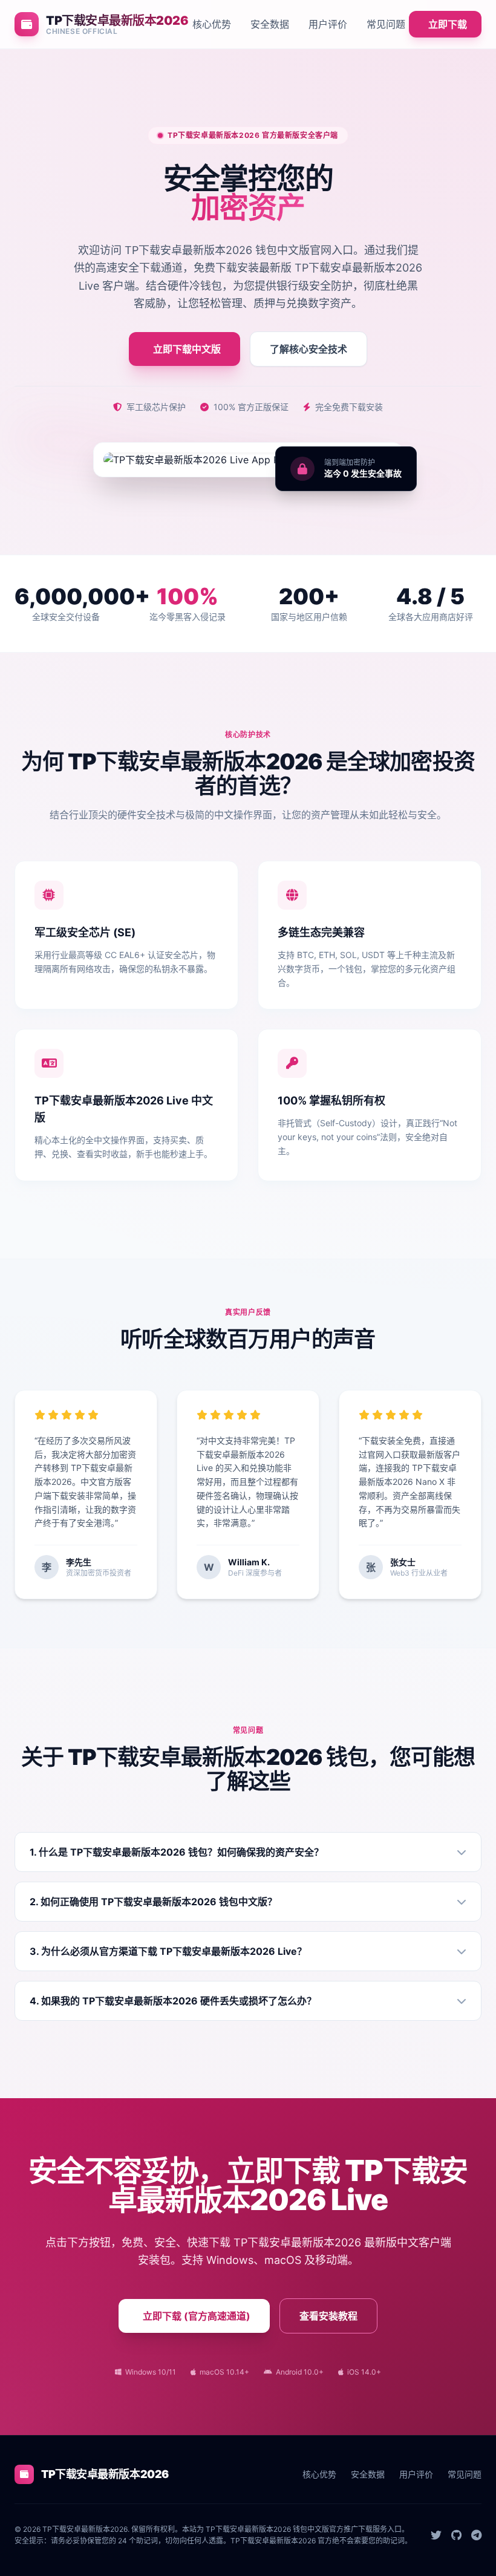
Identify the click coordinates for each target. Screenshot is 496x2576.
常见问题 (386, 24)
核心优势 (212, 24)
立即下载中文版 (187, 349)
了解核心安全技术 (308, 349)
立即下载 (448, 24)
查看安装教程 (328, 2316)
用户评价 (328, 24)
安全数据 (270, 24)
